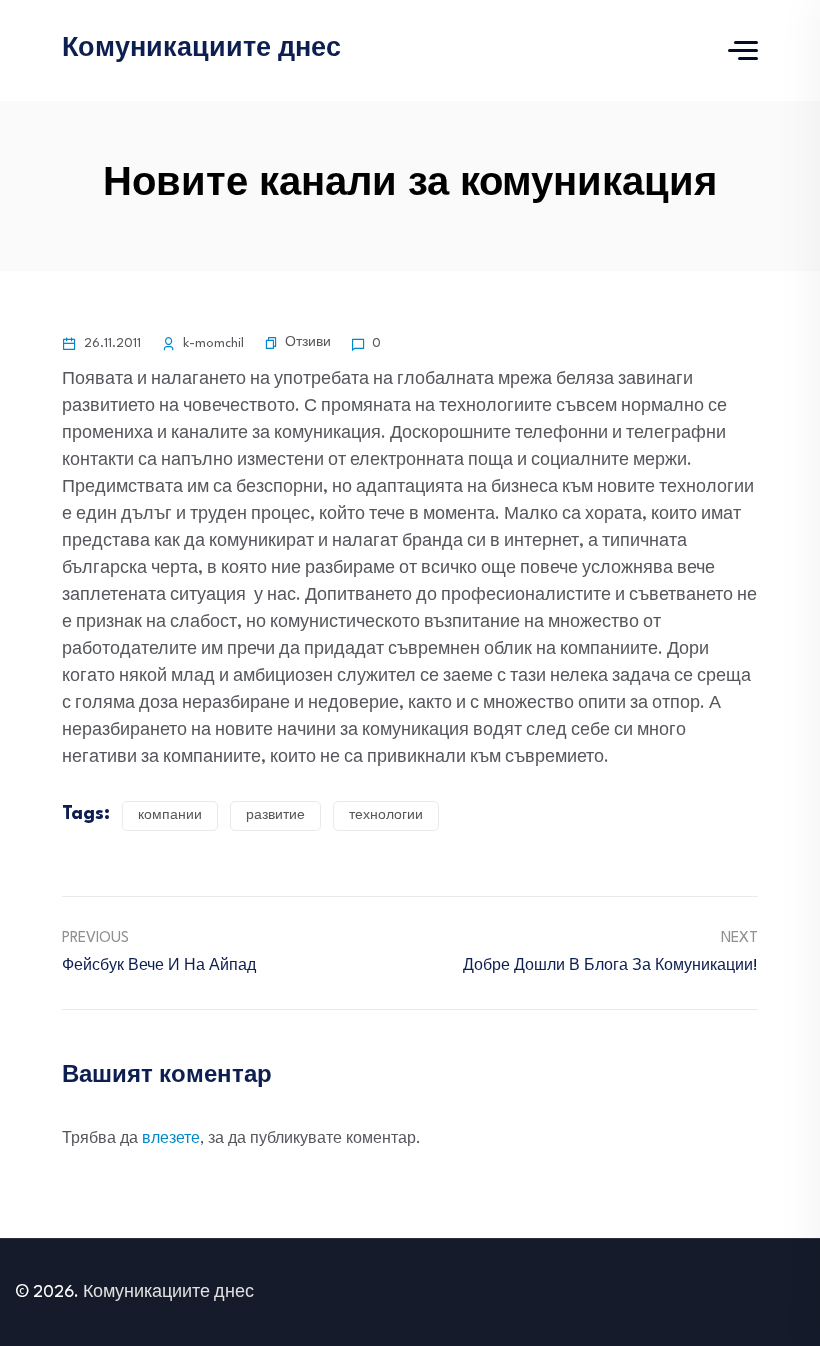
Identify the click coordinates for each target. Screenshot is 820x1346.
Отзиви (308, 342)
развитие (275, 815)
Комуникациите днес (201, 49)
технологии (386, 815)
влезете (171, 1139)
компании (170, 815)
